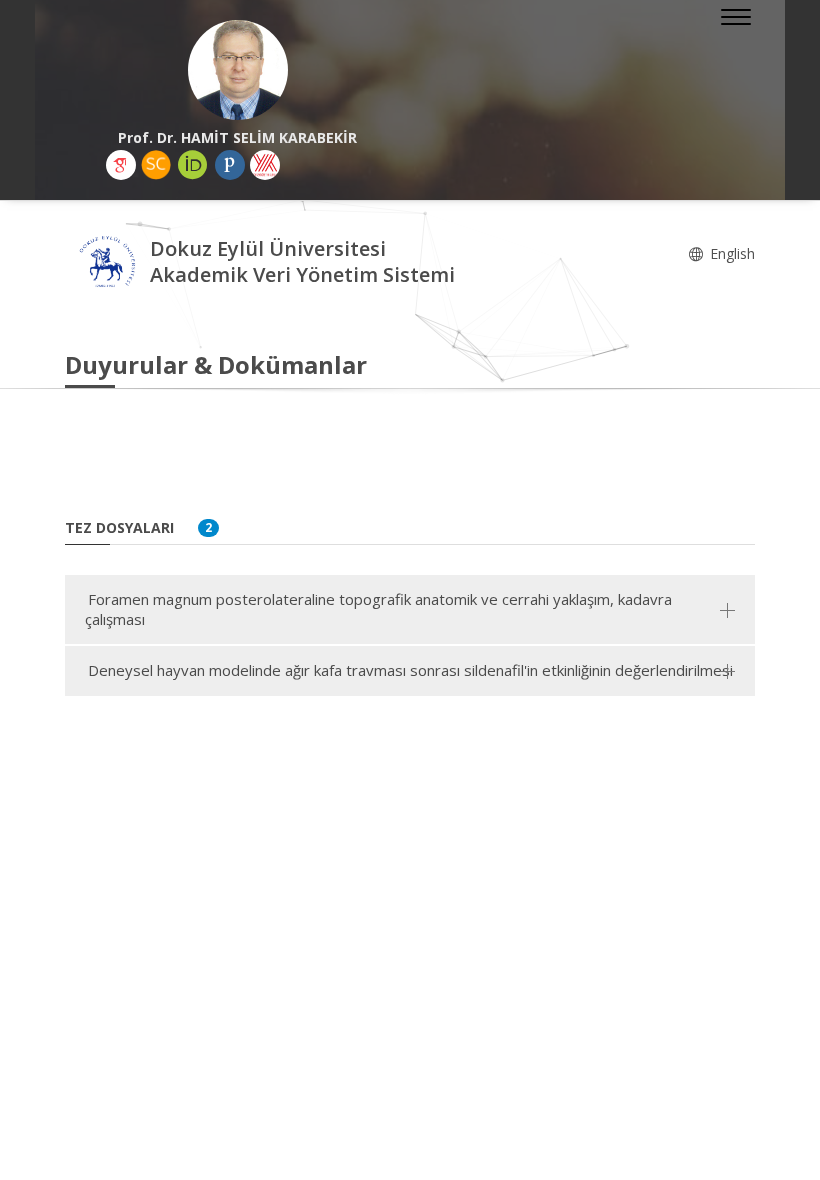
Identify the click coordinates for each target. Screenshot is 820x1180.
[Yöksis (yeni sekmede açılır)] (265, 165)
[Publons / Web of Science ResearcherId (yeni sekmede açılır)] (230, 165)
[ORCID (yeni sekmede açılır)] (193, 165)
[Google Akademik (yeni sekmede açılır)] (121, 165)
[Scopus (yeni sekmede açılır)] (156, 165)
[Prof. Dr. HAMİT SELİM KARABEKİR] (237, 70)
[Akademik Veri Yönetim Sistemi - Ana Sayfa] (107, 264)
